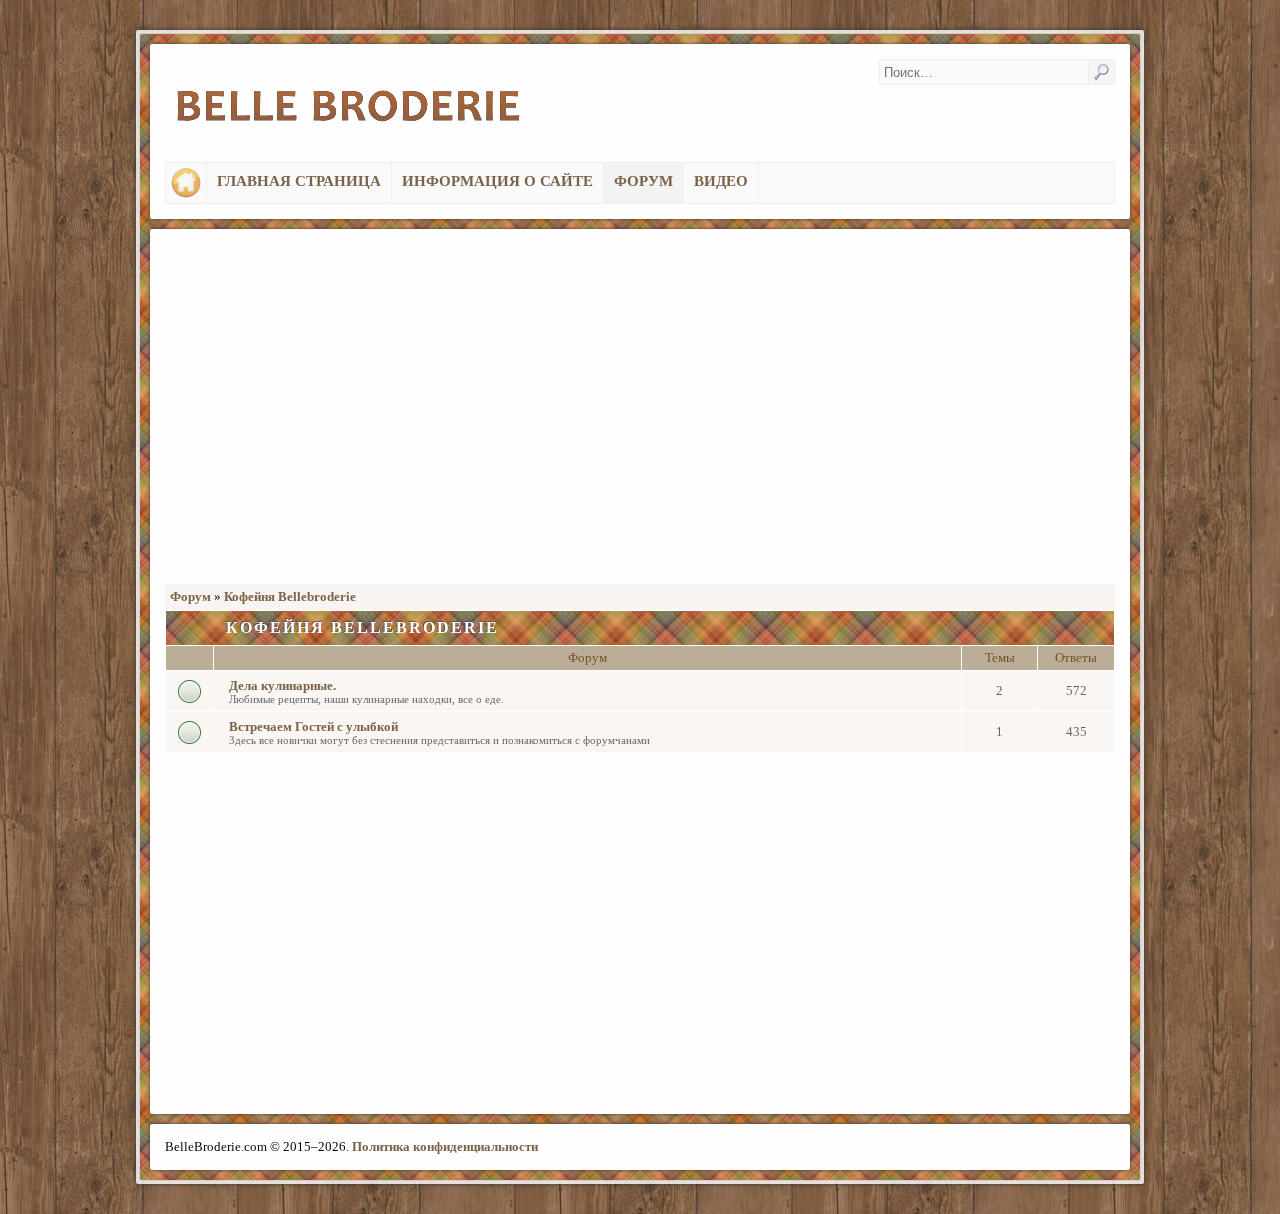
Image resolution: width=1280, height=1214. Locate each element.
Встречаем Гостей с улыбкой (313, 726)
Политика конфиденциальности (445, 1146)
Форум (190, 596)
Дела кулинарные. (282, 685)
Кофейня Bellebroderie (290, 596)
